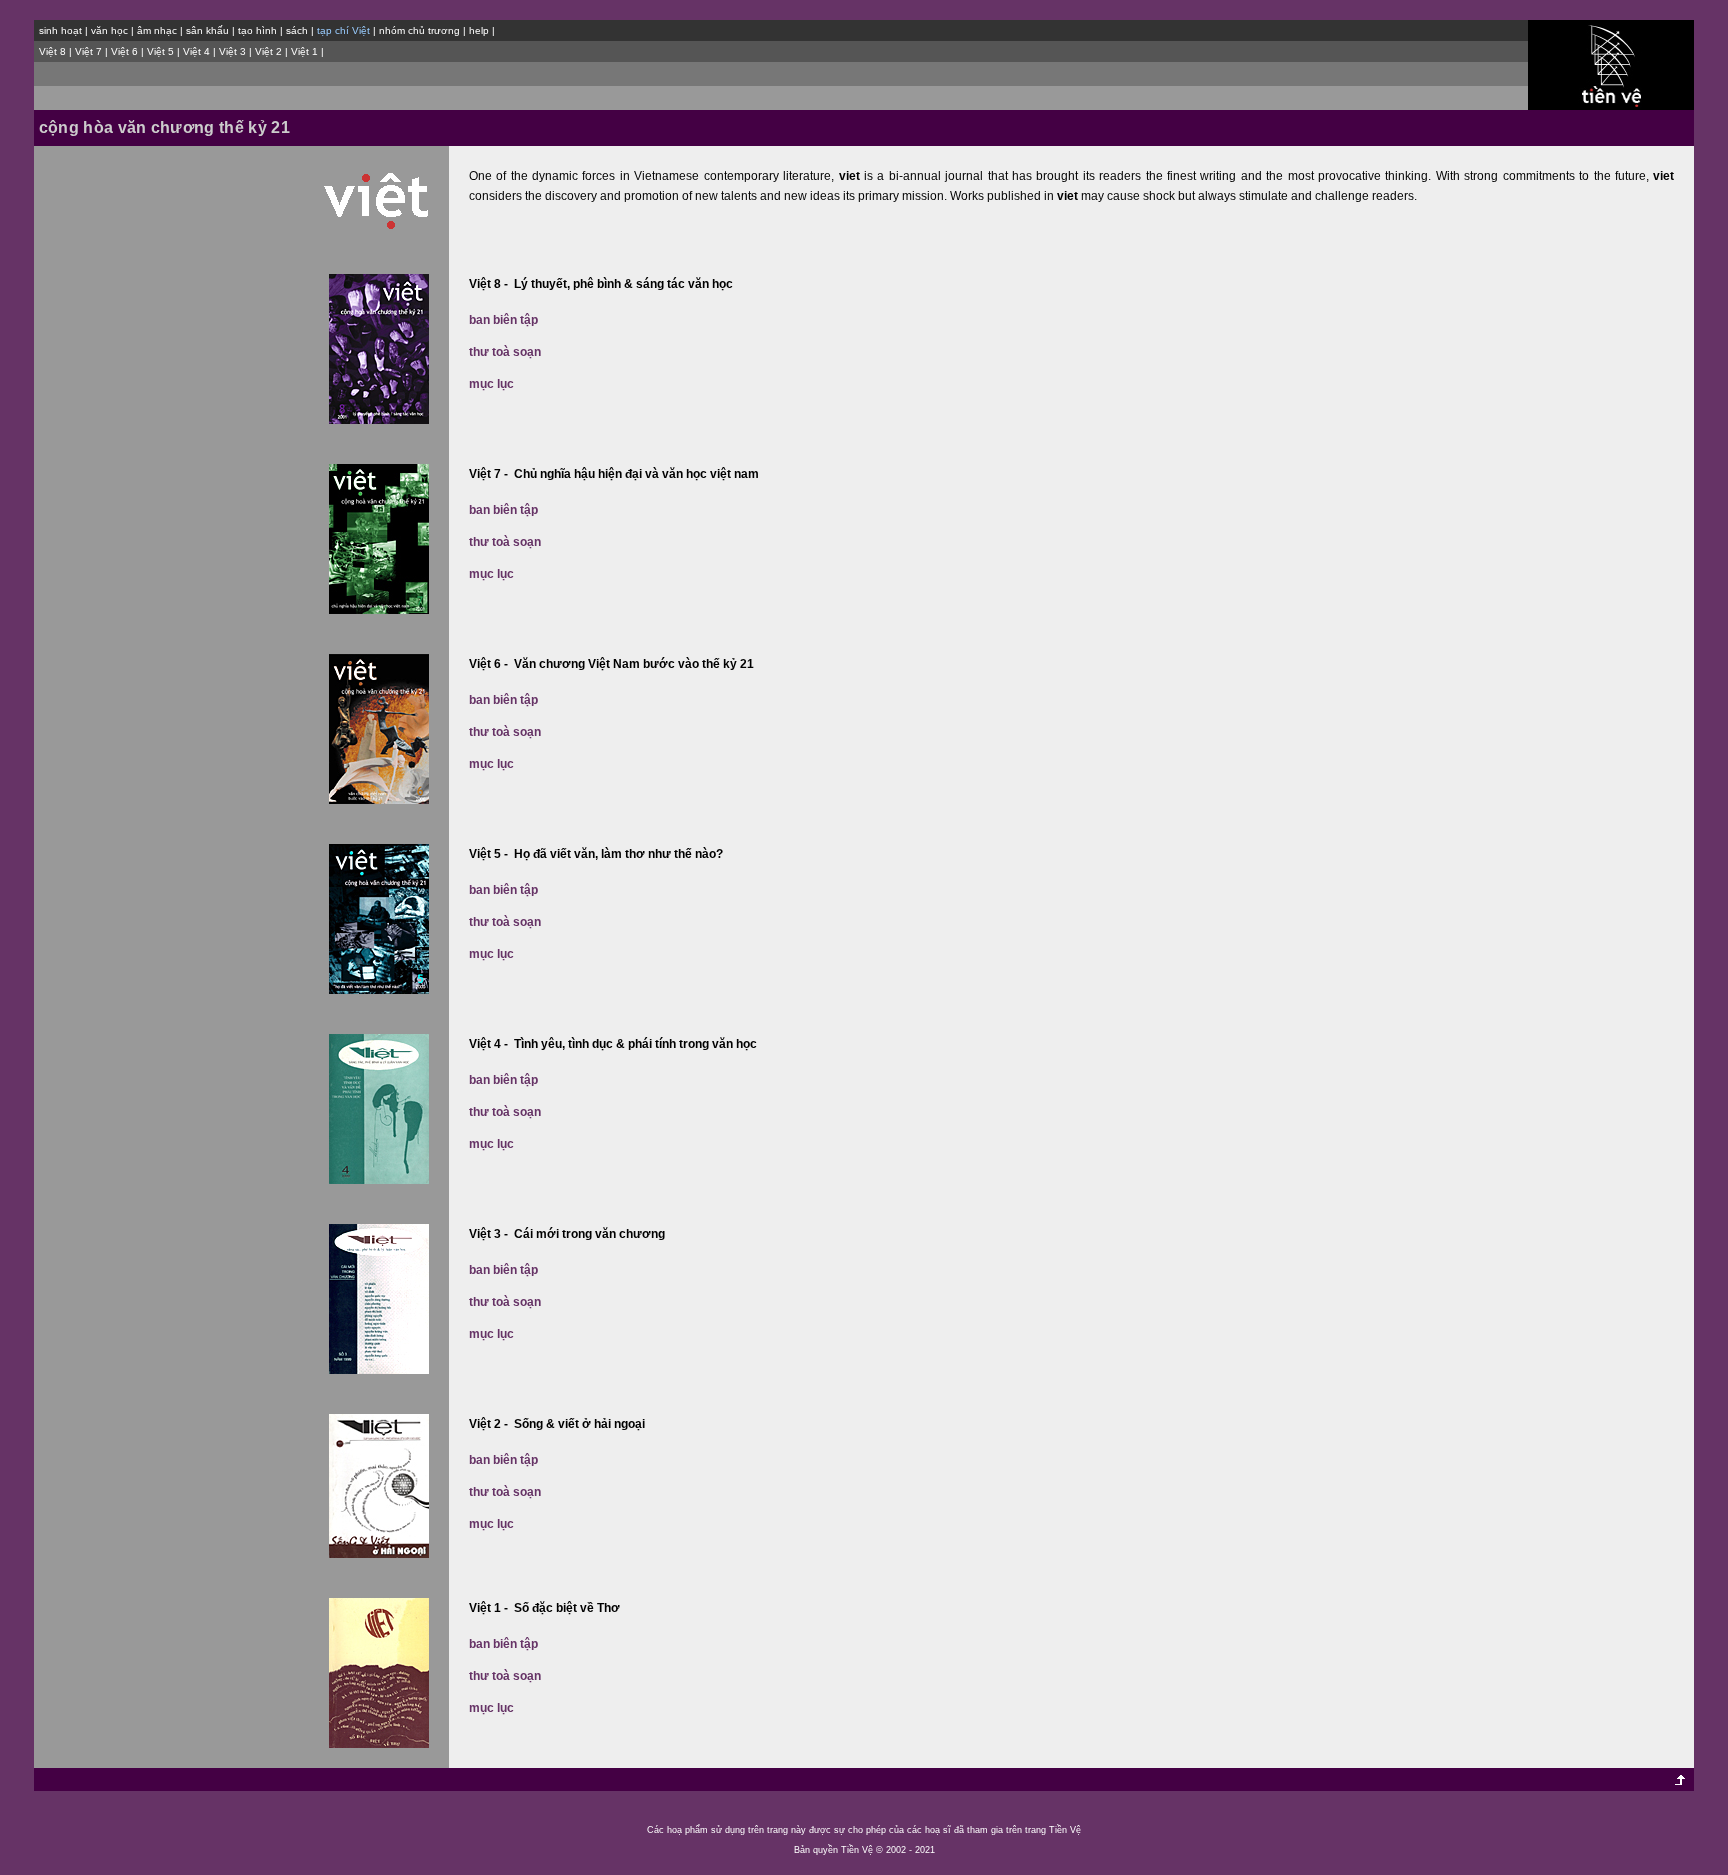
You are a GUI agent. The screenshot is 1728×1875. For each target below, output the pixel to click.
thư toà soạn (505, 352)
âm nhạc (157, 30)
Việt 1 (304, 51)
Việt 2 (268, 51)
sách (297, 30)
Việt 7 (88, 51)
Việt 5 (160, 51)
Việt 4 (196, 51)
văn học (109, 30)
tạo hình (257, 30)
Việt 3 (232, 51)
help (479, 30)
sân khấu (207, 30)
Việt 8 (52, 51)
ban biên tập (503, 320)
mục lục (491, 384)
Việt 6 (124, 51)
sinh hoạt (60, 30)
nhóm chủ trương (419, 30)
